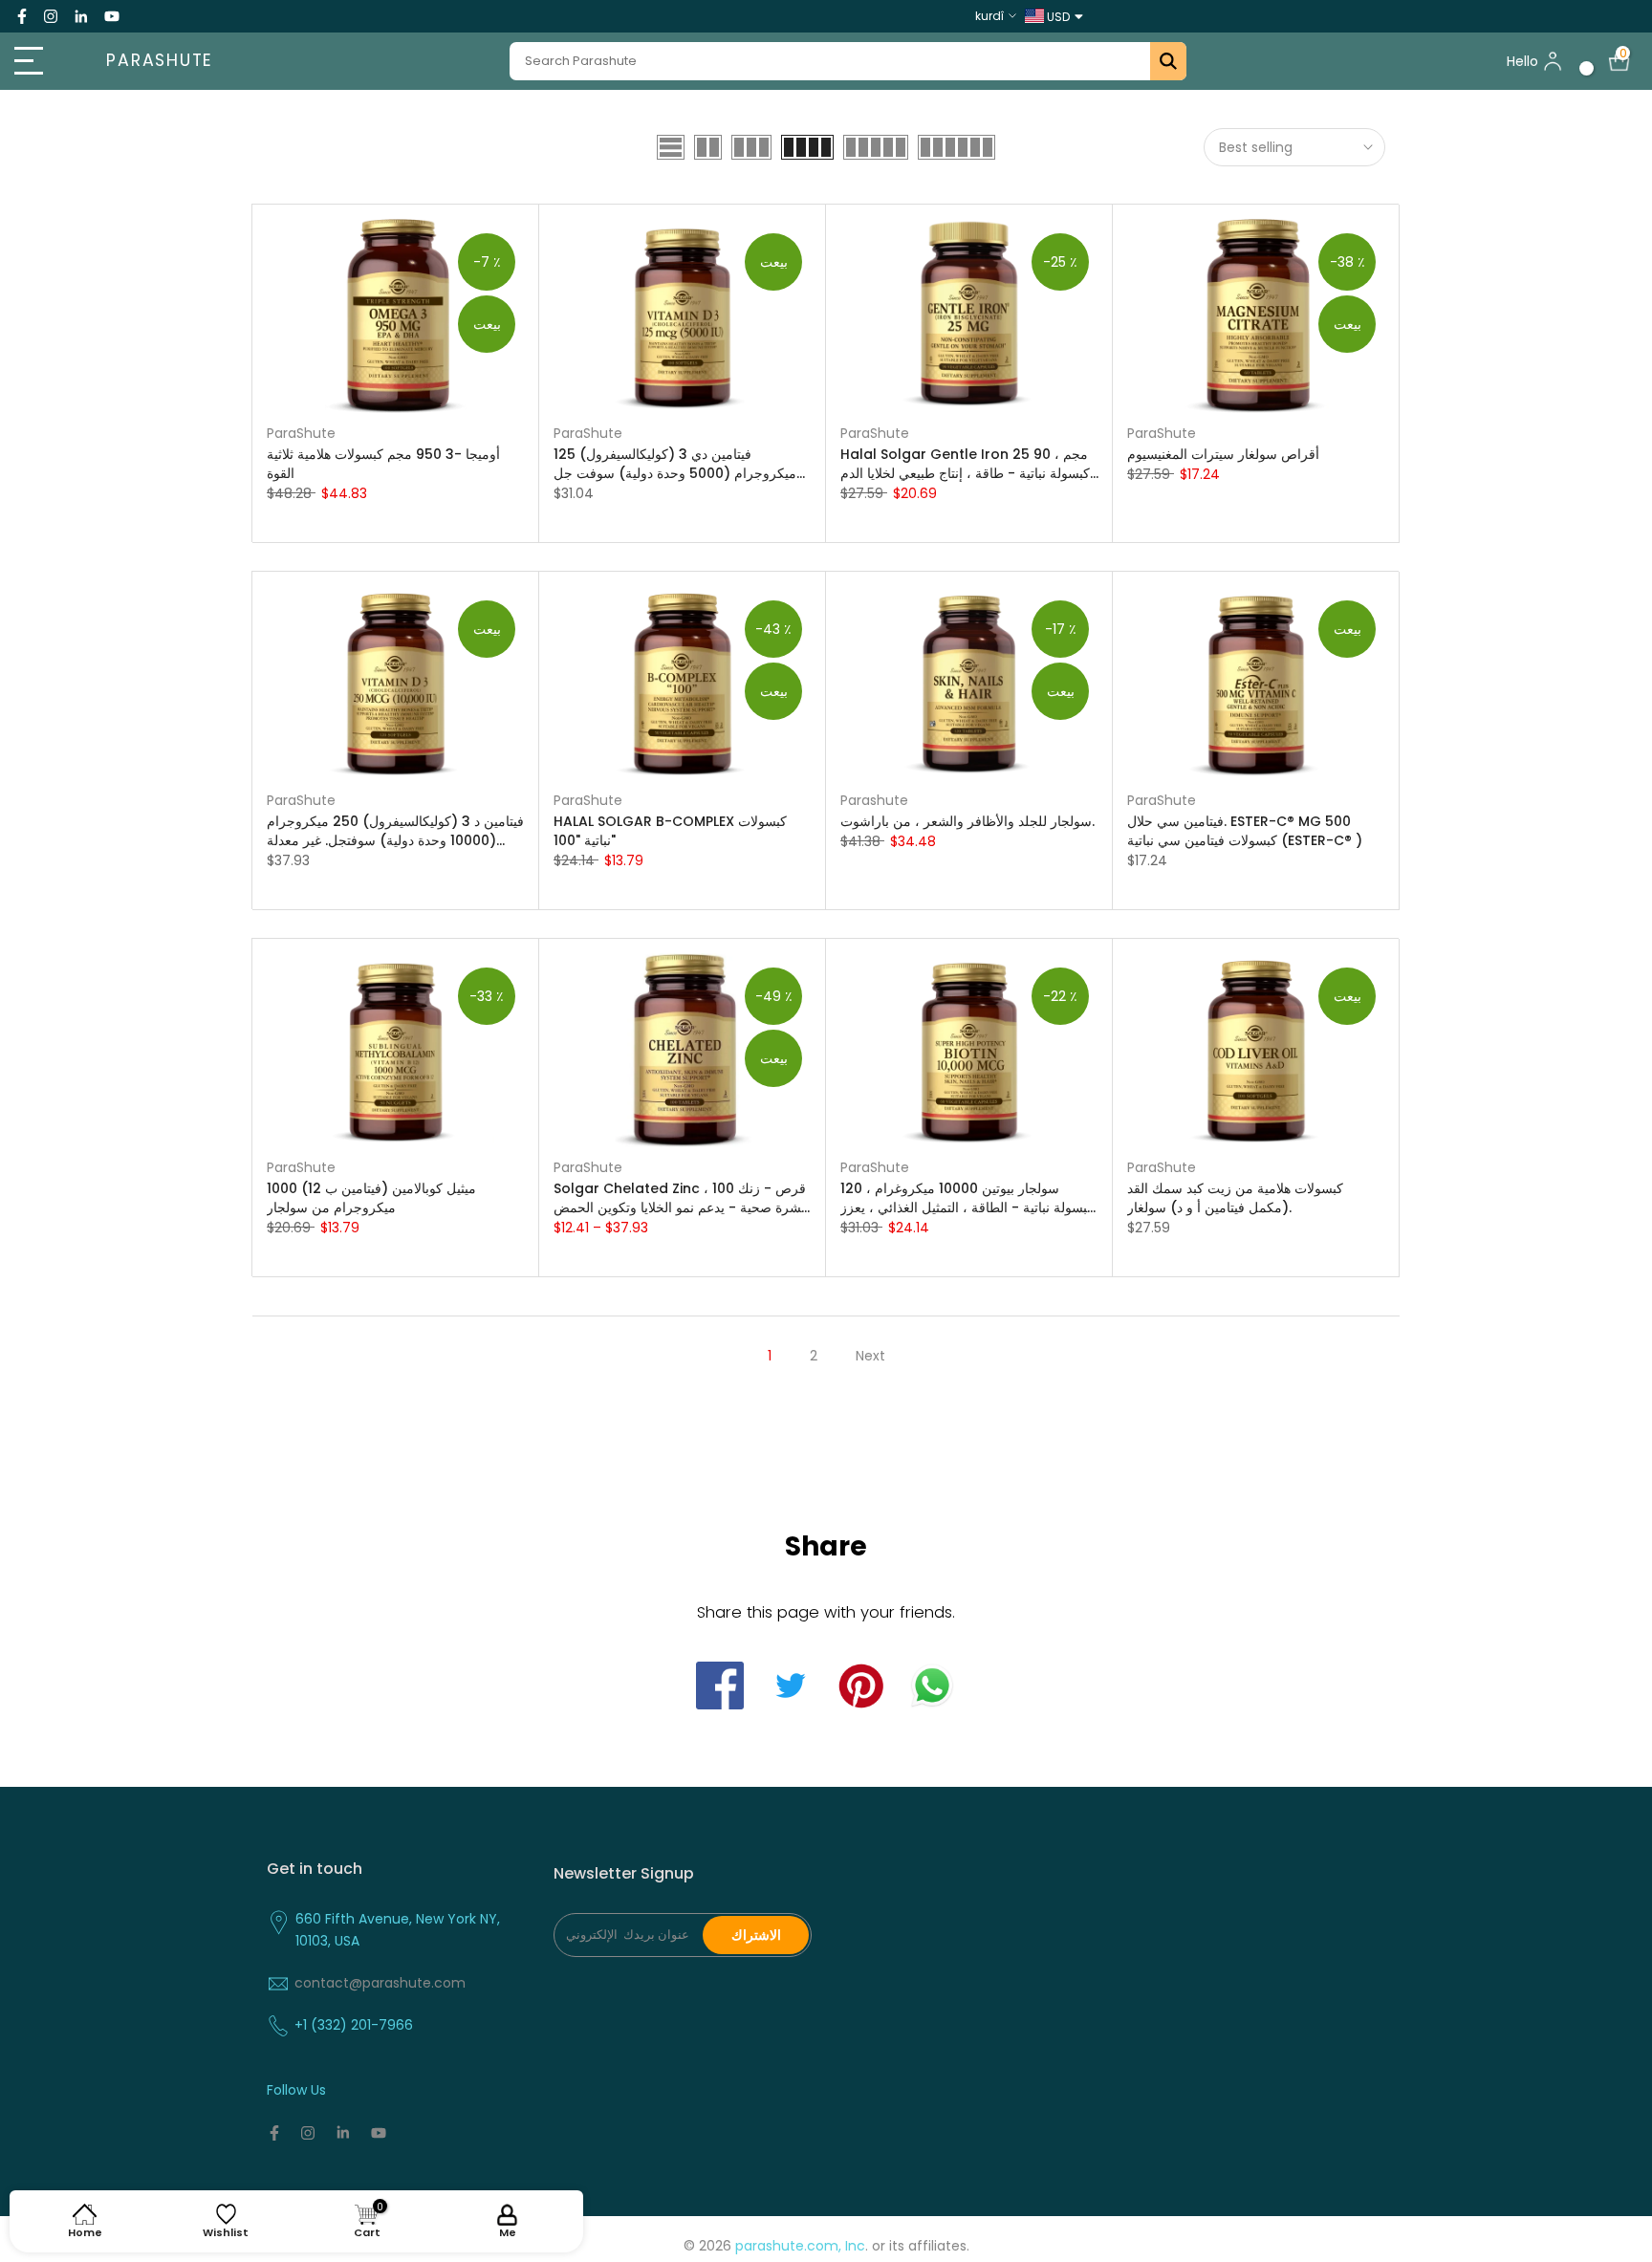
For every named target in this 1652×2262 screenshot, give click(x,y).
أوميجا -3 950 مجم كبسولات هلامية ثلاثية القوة (383, 464)
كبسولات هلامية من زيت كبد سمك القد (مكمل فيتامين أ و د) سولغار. (1235, 1198)
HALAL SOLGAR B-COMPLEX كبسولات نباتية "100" (670, 831)
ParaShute (301, 433)
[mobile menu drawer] (41, 61)
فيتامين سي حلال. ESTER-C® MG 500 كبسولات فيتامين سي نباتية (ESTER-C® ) (1245, 831)
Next (870, 1356)
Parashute (160, 61)
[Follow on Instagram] (51, 16)
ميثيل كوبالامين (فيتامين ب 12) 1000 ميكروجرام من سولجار (371, 1198)
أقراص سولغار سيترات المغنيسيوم (1223, 454)
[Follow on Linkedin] (81, 16)
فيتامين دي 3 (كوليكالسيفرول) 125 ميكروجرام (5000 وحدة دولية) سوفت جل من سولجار (675, 464)
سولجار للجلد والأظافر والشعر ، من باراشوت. (967, 821)
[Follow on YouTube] (112, 16)
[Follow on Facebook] (22, 16)
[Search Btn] (1168, 61)
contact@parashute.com (380, 1983)
